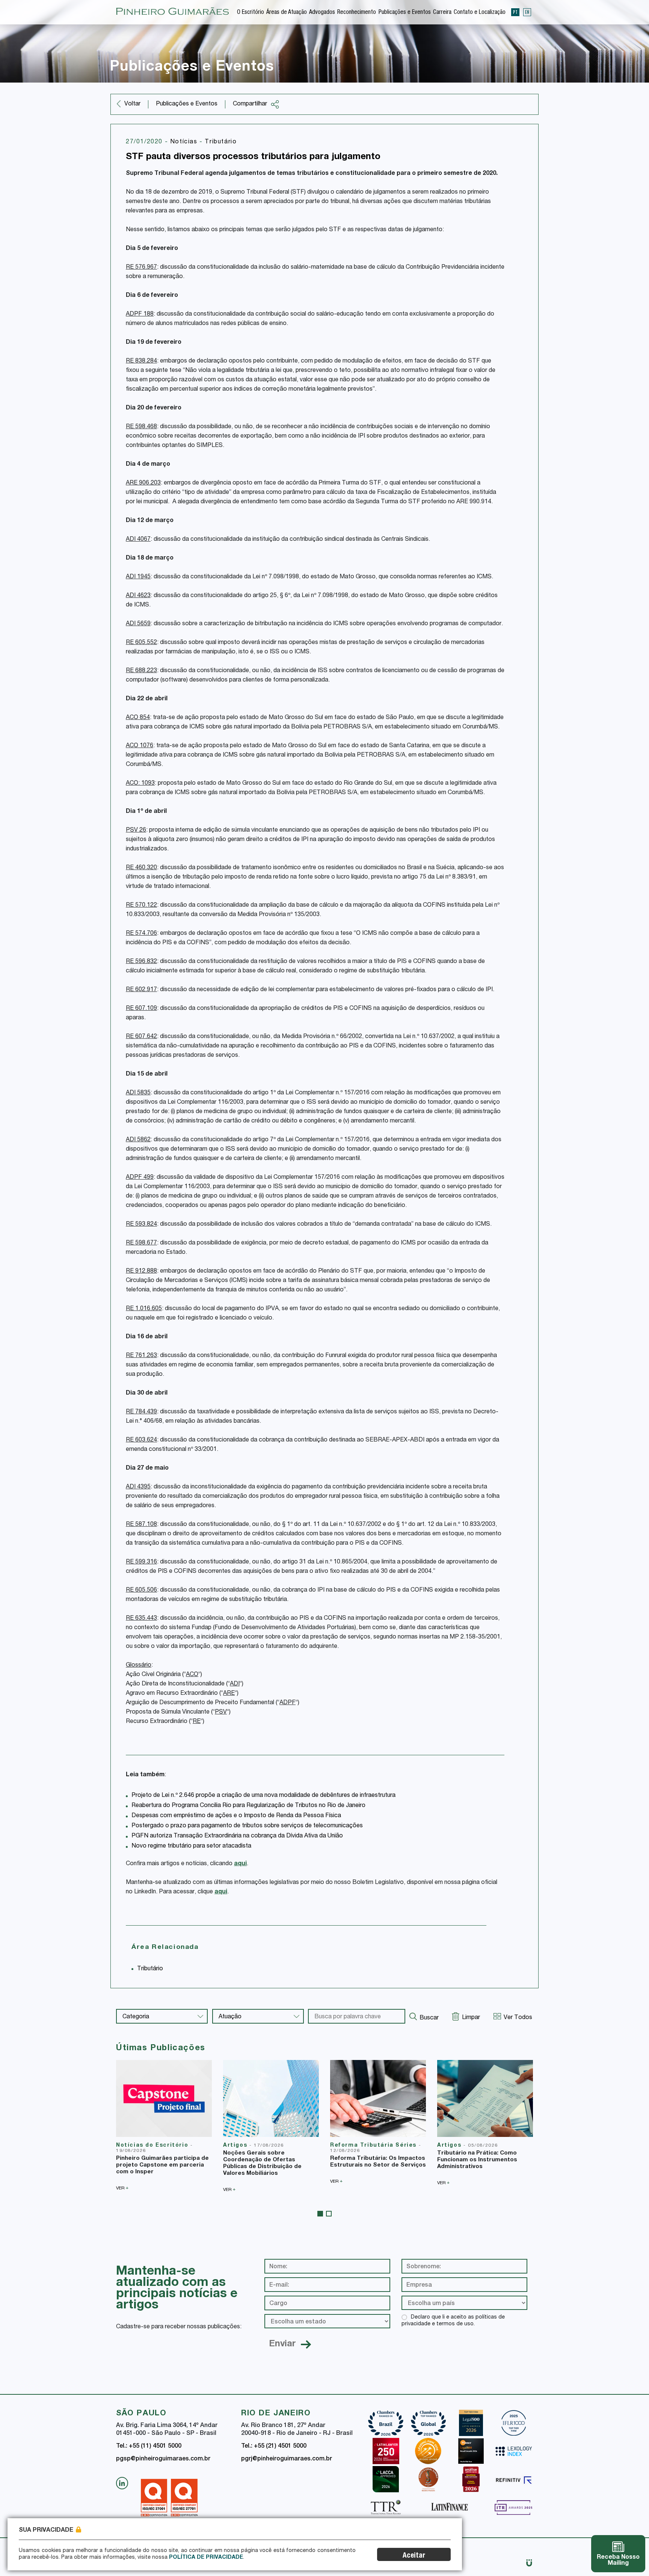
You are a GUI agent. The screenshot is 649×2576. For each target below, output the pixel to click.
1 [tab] (320, 2214)
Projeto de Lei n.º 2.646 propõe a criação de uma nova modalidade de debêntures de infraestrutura (263, 1796)
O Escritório (251, 13)
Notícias (185, 142)
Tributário (221, 142)
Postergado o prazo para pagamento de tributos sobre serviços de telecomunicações (247, 1826)
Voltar (132, 104)
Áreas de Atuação (287, 13)
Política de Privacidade (206, 2558)
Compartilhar (250, 104)
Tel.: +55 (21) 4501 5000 (274, 2447)
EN (527, 12)
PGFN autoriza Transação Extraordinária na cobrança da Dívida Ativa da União (237, 1836)
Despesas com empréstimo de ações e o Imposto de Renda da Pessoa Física (236, 1816)
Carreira (442, 13)
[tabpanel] (164, 2125)
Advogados (322, 13)
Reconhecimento (357, 13)
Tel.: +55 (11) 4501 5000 (149, 2447)
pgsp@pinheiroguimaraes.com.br (163, 2459)
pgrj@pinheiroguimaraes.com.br (287, 2459)
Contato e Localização (480, 13)
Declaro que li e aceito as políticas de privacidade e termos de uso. (453, 2321)
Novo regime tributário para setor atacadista (191, 1846)
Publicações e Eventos (405, 13)
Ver (122, 2188)
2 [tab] (329, 2214)
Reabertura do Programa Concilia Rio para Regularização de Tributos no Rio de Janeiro (248, 1806)
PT (515, 12)
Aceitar (414, 2556)
